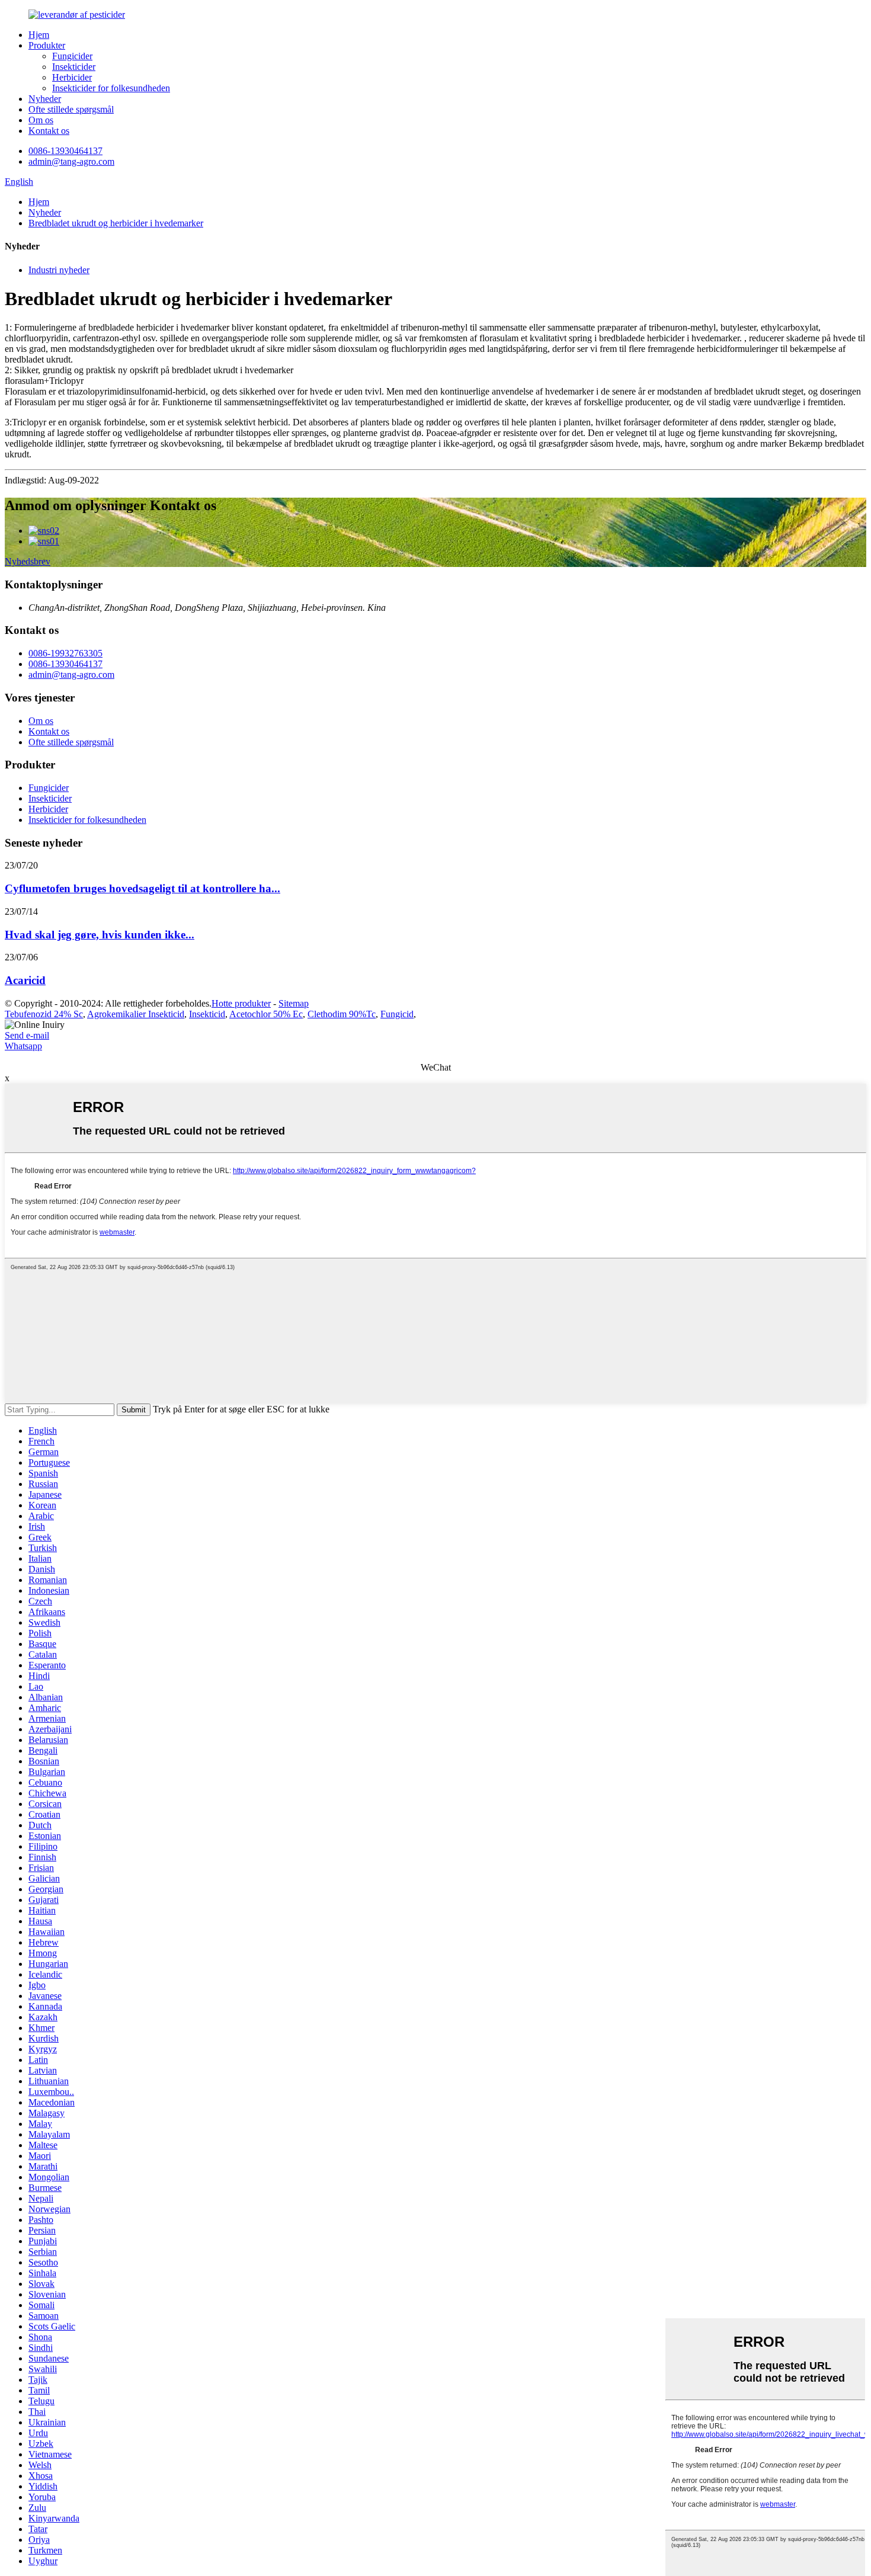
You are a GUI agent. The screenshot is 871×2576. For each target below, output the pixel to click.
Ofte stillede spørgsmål (71, 109)
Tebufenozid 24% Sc (44, 1014)
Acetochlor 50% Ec (266, 1014)
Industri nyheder (59, 270)
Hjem (39, 35)
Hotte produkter (241, 1003)
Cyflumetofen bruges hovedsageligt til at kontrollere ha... (143, 888)
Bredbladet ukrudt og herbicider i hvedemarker (116, 223)
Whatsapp (23, 1046)
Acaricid (25, 980)
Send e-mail (27, 1035)
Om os (41, 120)
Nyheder (45, 99)
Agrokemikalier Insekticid (136, 1014)
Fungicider (72, 56)
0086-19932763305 (65, 653)
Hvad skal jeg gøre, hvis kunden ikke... (100, 935)
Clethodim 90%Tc (342, 1014)
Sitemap (294, 1003)
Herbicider (72, 77)
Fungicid (397, 1014)
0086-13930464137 (65, 151)
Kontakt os (49, 131)
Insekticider (74, 67)
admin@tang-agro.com (71, 161)
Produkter (47, 45)
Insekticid (207, 1014)
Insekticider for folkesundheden (111, 88)
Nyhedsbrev (28, 561)
